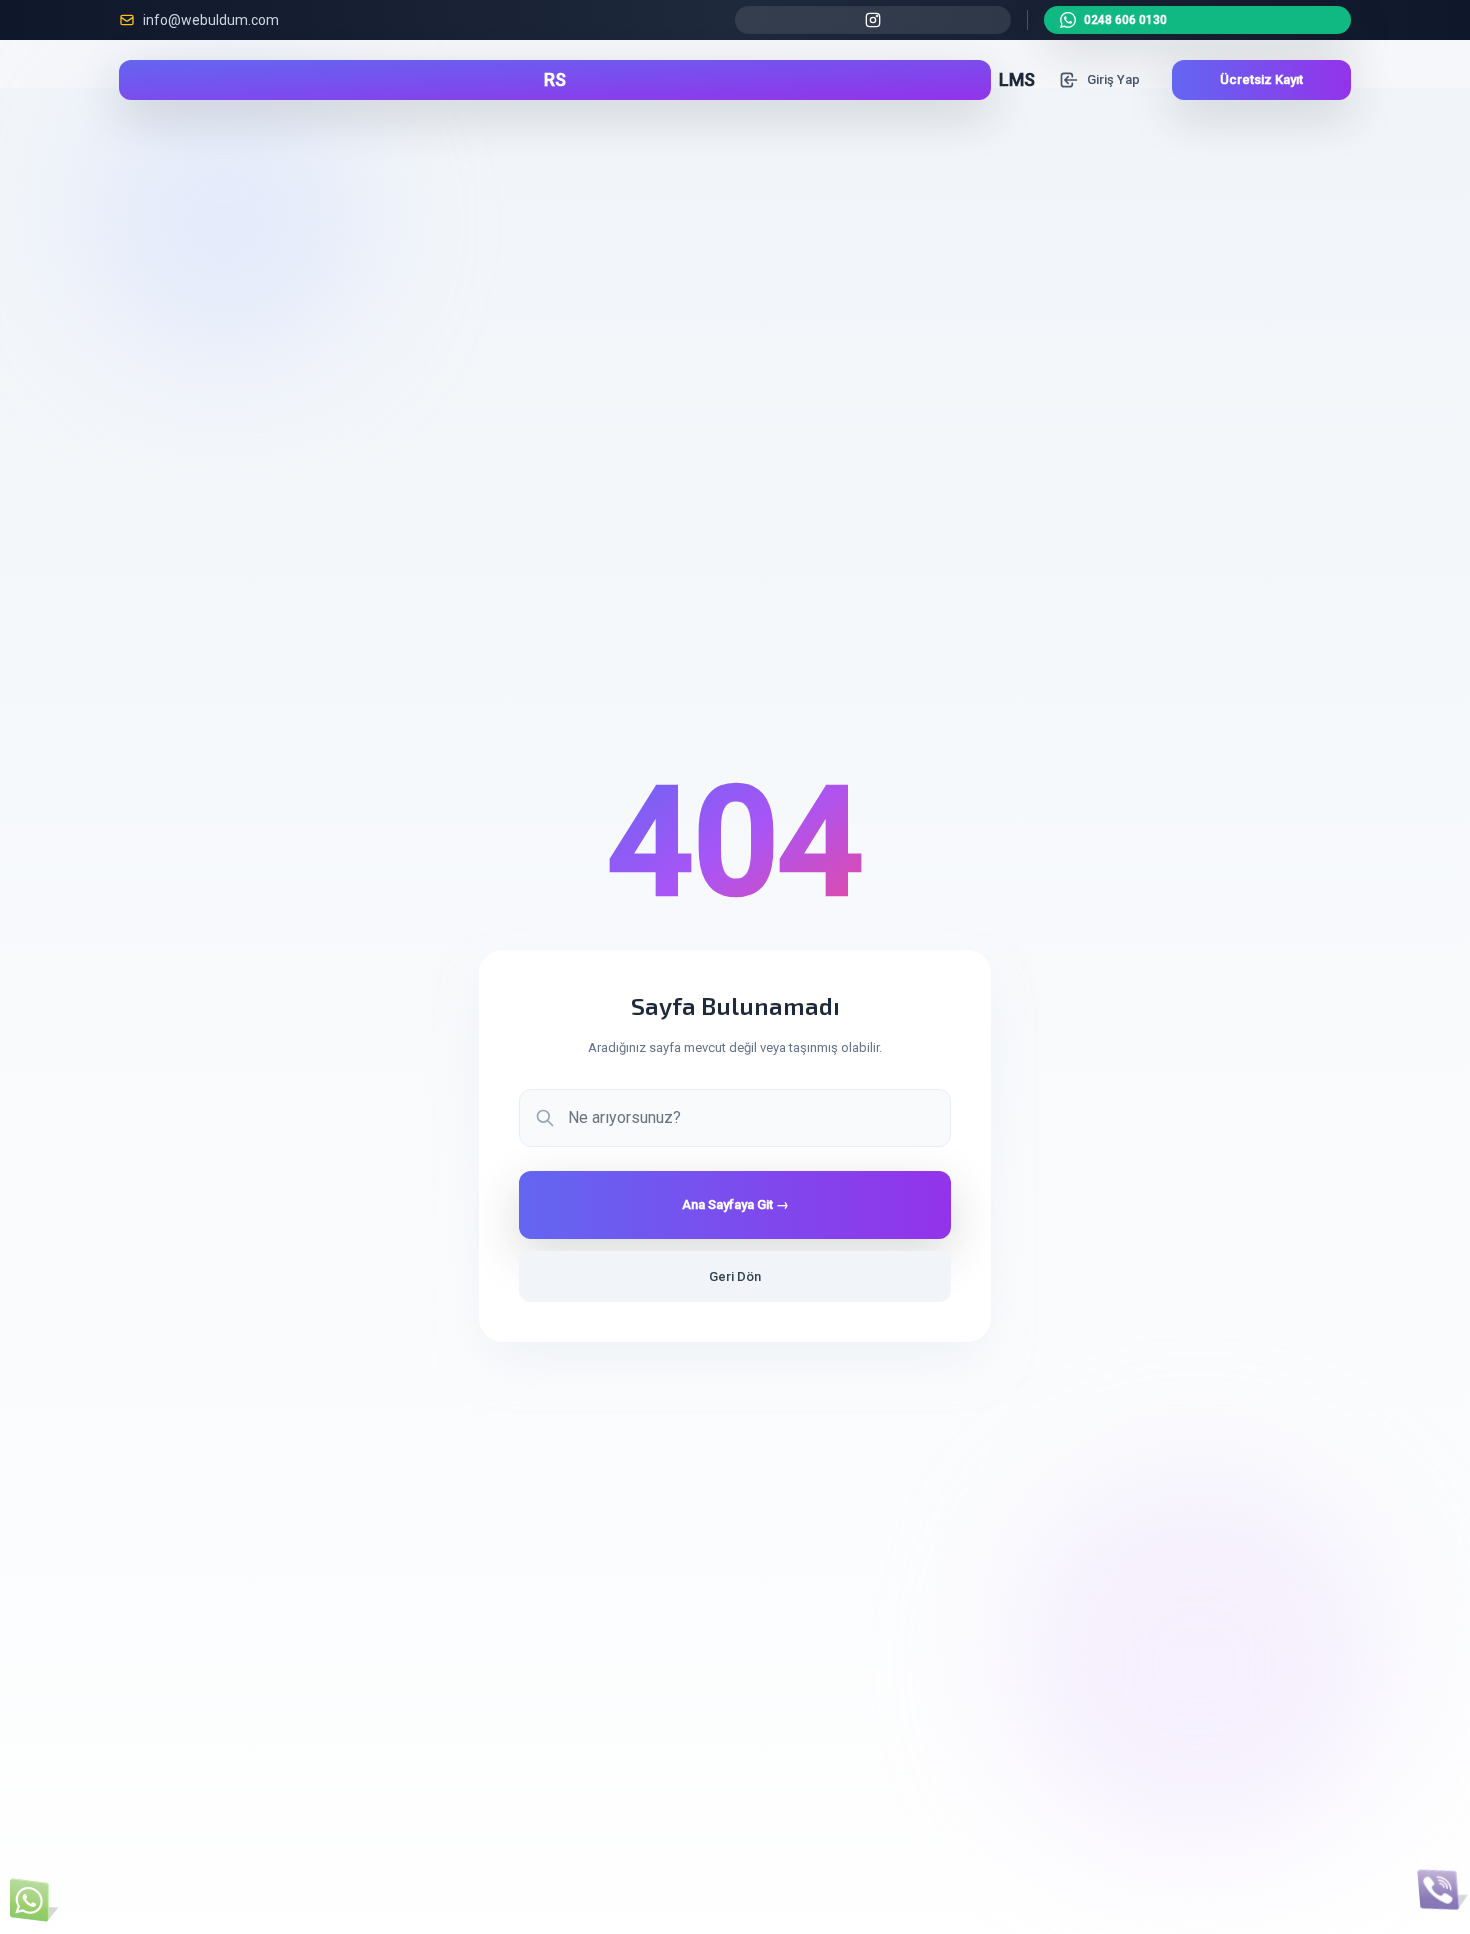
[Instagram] (873, 20)
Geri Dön (735, 1276)
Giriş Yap (1113, 79)
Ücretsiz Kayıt (1261, 79)
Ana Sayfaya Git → (735, 1204)
